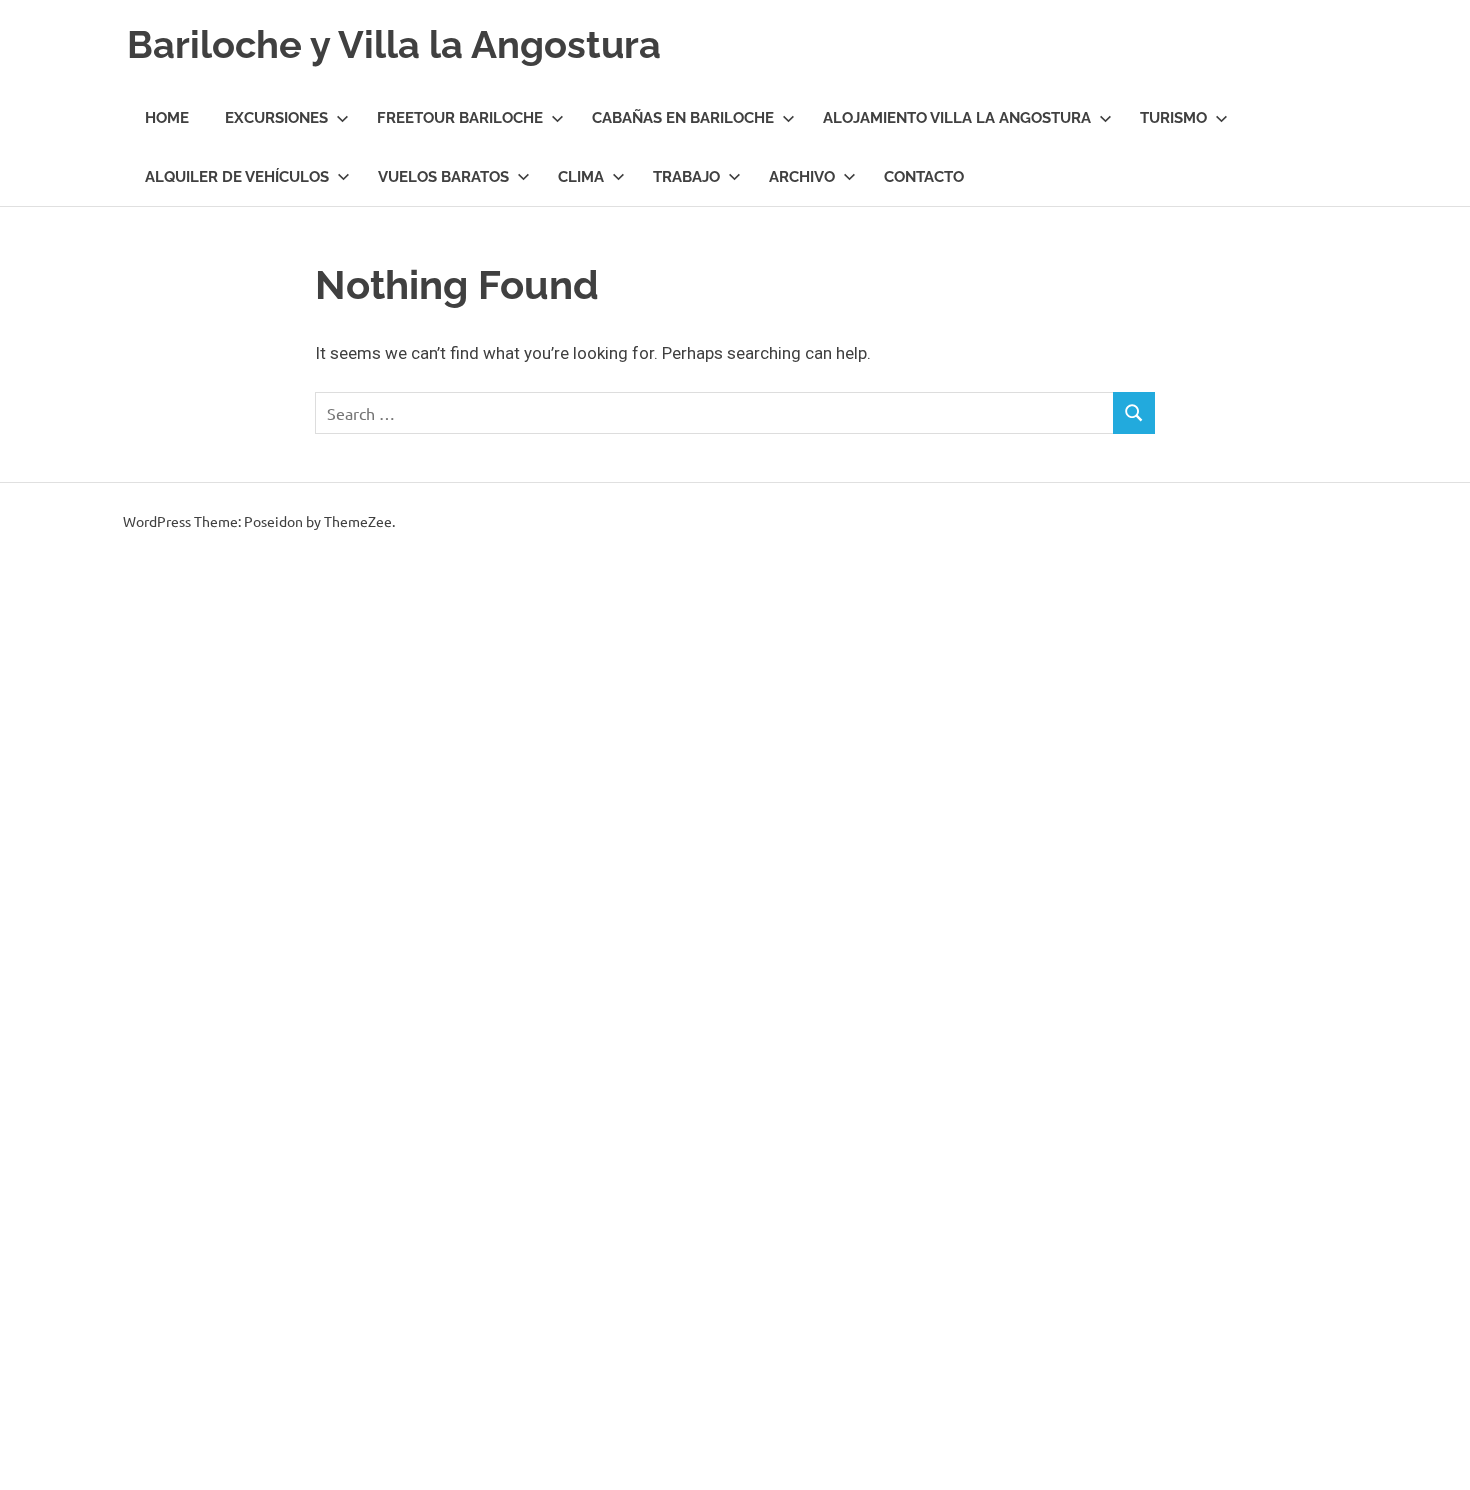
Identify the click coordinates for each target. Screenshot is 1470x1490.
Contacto (924, 177)
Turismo (1173, 118)
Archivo (802, 177)
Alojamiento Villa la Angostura (957, 118)
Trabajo (686, 177)
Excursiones (276, 118)
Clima (581, 177)
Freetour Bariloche (460, 118)
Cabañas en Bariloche (683, 118)
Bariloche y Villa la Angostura (394, 44)
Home (167, 118)
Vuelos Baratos (443, 177)
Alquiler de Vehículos (237, 177)
